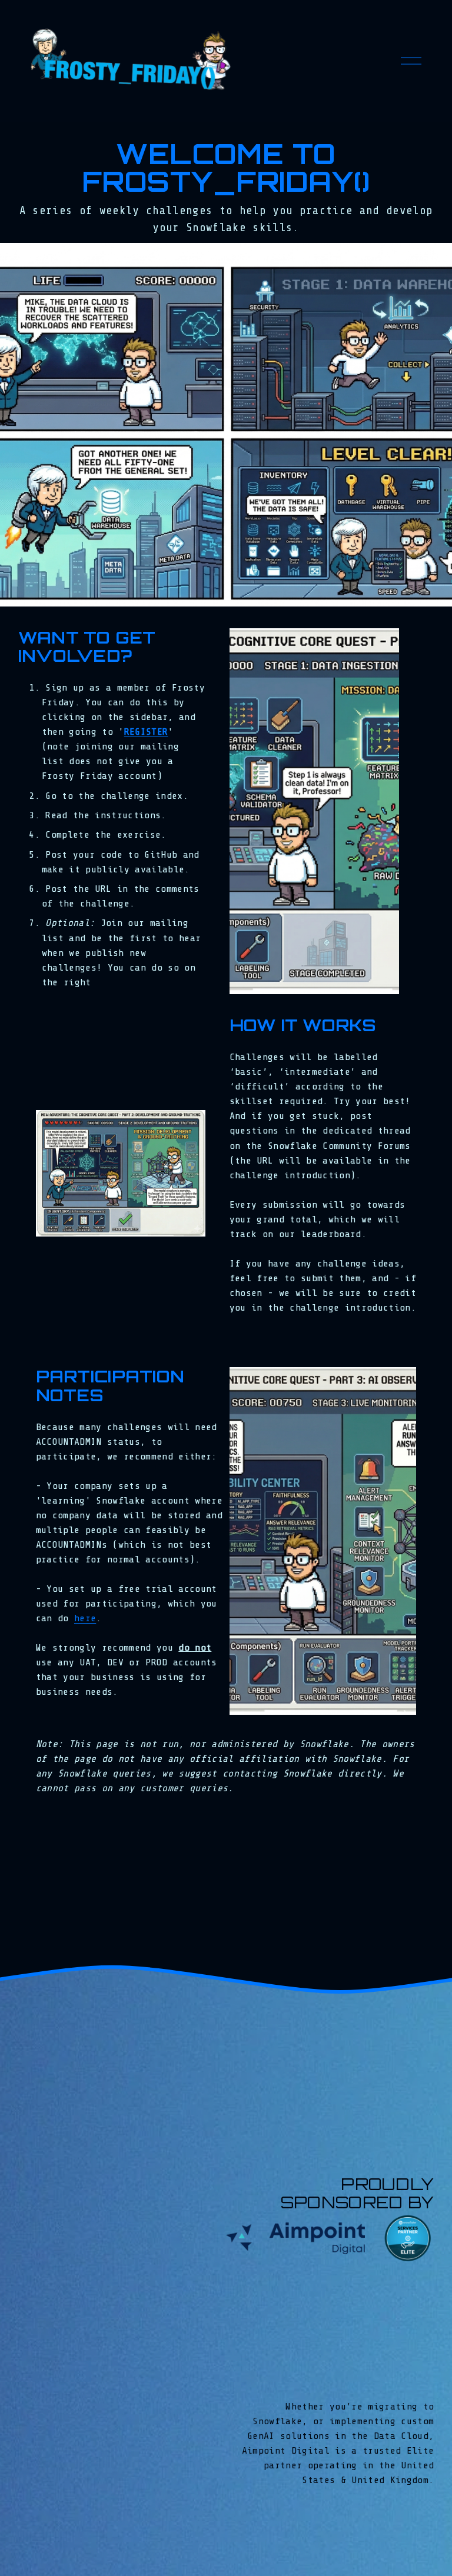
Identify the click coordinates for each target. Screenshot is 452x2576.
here (85, 1618)
